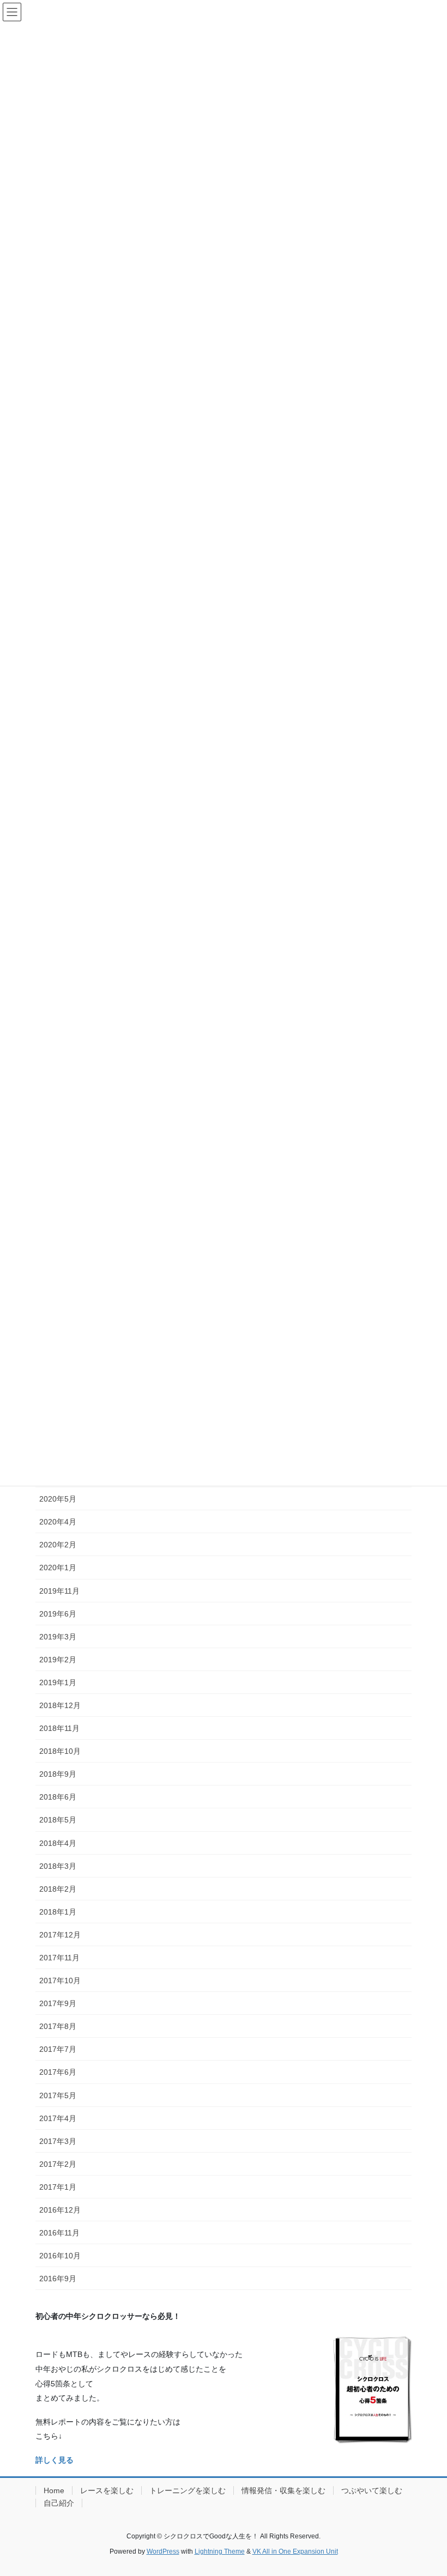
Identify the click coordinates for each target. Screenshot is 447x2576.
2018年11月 (59, 1728)
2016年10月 (60, 2256)
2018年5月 (58, 1820)
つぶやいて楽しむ (372, 2490)
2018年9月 (58, 1774)
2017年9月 (58, 2003)
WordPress (163, 2551)
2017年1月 (58, 2187)
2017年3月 (58, 2141)
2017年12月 (60, 1935)
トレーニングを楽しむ (188, 2490)
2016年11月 (59, 2233)
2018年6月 (58, 1797)
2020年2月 (58, 1545)
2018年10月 (60, 1751)
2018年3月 (58, 1866)
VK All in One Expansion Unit (295, 2551)
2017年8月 (58, 2026)
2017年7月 (58, 2049)
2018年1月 (58, 1912)
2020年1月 (58, 1568)
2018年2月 (58, 1889)
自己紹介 (59, 2503)
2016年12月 (60, 2210)
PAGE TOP (427, 2489)
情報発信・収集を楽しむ (283, 2490)
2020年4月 (58, 1522)
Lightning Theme (220, 2551)
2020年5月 (58, 1499)
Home (54, 2490)
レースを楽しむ (107, 2490)
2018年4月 (58, 1843)
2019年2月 (58, 1660)
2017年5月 (58, 2095)
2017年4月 (58, 2118)
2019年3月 (58, 1637)
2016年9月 (58, 2279)
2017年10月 (60, 1980)
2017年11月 (59, 1958)
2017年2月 (58, 2164)
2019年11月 (59, 1591)
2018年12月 (60, 1705)
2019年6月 (58, 1614)
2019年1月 (58, 1682)
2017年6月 (58, 2072)
